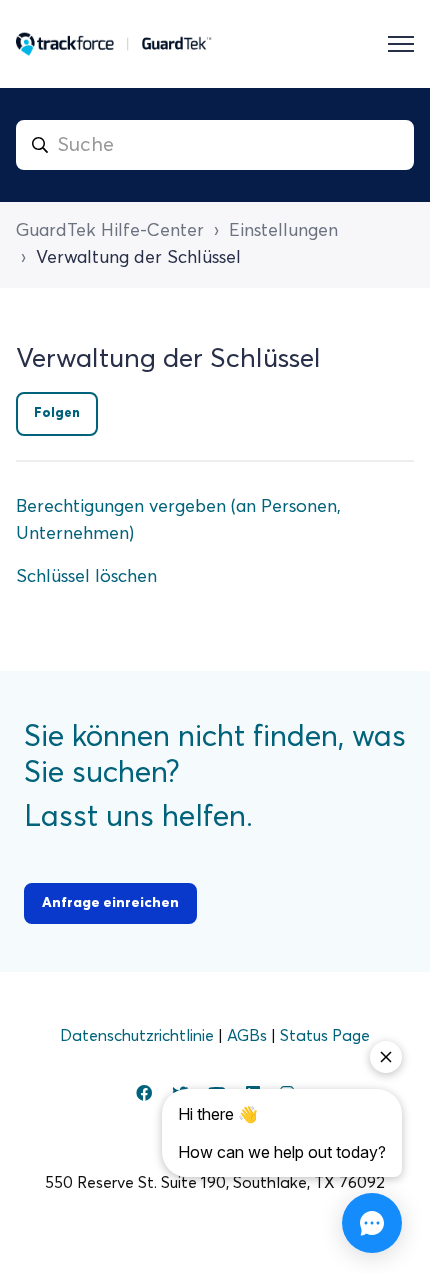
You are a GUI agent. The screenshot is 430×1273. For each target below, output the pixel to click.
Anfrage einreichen (110, 903)
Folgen (57, 413)
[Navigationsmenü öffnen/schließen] (401, 44)
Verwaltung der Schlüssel (138, 258)
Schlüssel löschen (86, 577)
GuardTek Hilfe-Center (110, 231)
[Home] (114, 44)
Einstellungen (283, 231)
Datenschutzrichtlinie (139, 1036)
